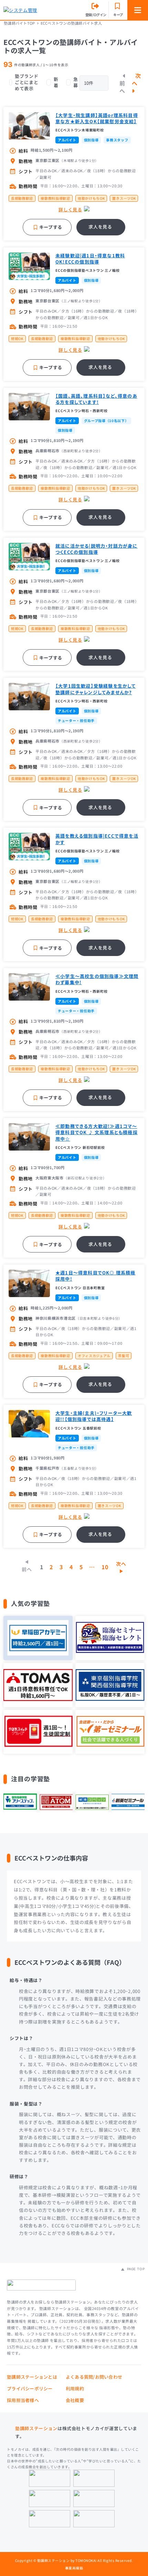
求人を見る (100, 227)
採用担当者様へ (23, 2400)
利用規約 (75, 2388)
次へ (136, 79)
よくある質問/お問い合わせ (94, 2377)
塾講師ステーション (36, 2428)
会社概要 (75, 2400)
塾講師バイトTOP (19, 23)
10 (105, 1567)
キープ (118, 15)
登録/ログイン (96, 15)
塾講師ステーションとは (32, 2377)
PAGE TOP (135, 2269)
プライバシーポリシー (30, 2388)
